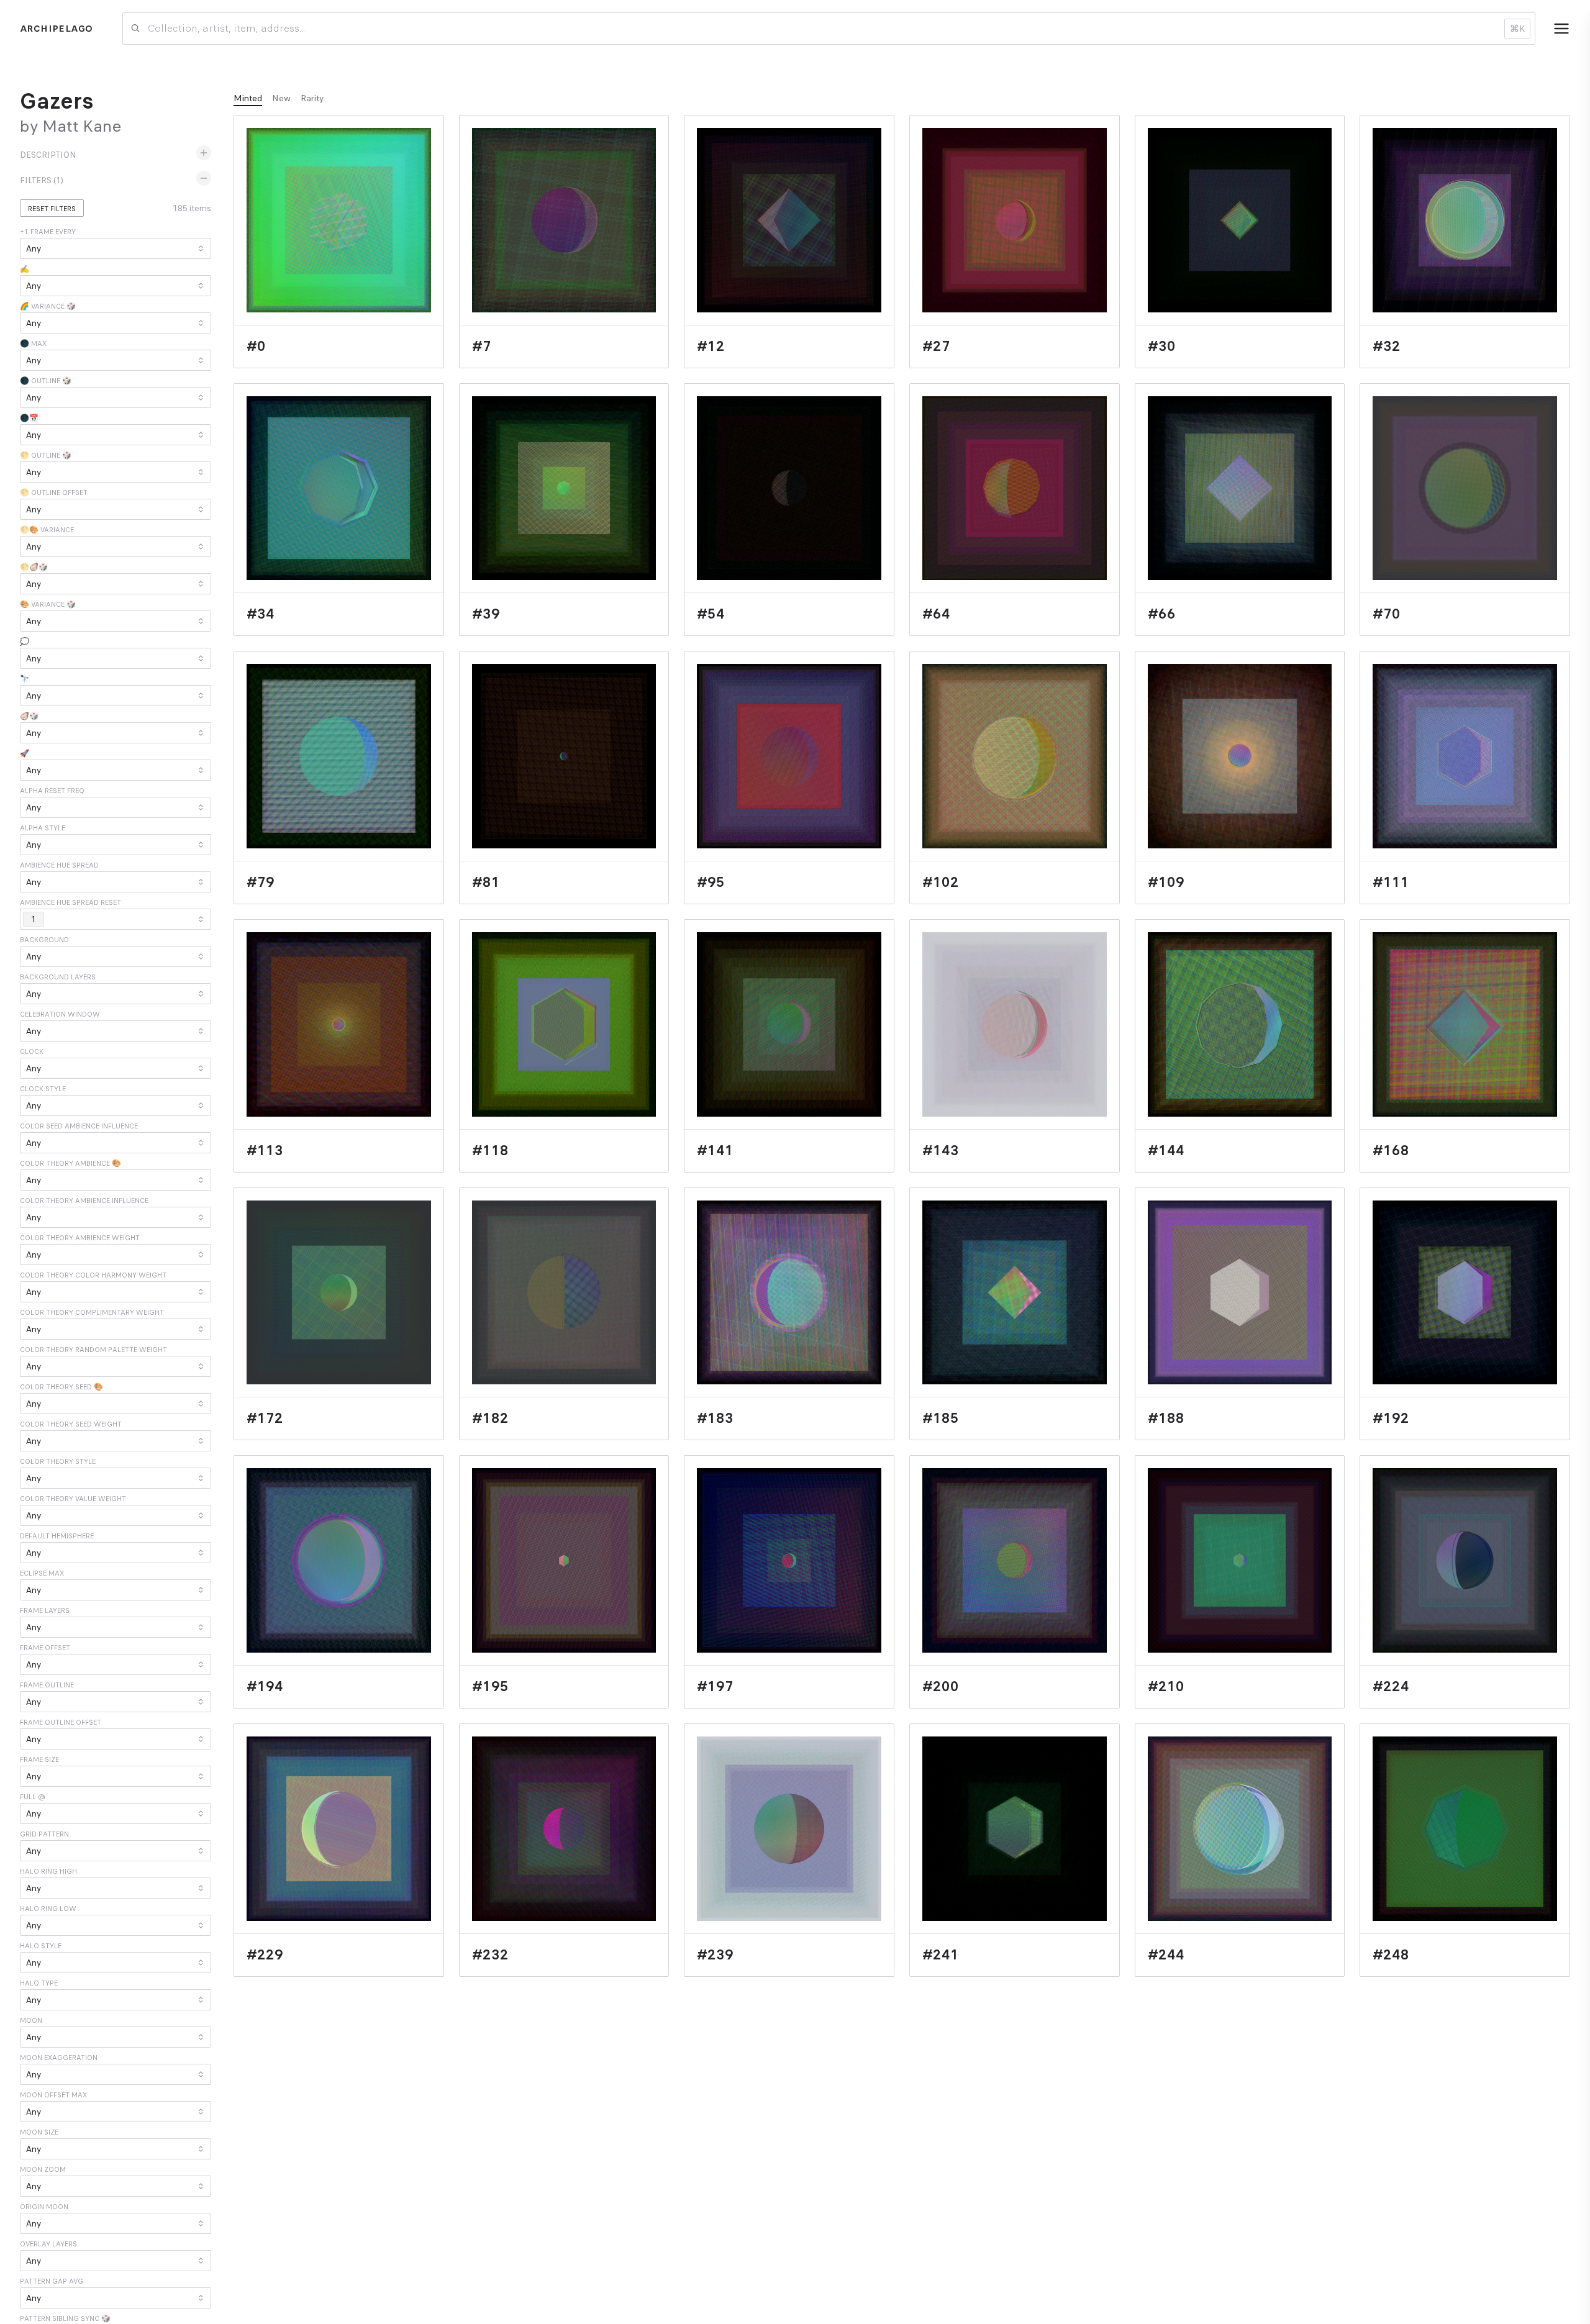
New (281, 98)
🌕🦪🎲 (34, 567)
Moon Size (39, 2132)
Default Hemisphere (57, 1536)
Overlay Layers (48, 2244)
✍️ (25, 269)
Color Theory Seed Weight (71, 1424)
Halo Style (41, 1946)
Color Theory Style (58, 1461)
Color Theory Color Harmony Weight (93, 1275)
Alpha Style (43, 828)
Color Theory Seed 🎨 (61, 1387)
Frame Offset (45, 1648)
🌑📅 (29, 418)
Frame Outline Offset (61, 1722)
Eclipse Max (42, 1573)
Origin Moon (44, 2207)
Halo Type (39, 1983)
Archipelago (56, 29)
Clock (32, 1051)
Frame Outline (47, 1685)
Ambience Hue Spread (59, 865)
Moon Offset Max (53, 2095)
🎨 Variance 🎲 (48, 604)
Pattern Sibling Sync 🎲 (65, 2318)
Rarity (312, 98)
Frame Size (39, 1759)
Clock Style (43, 1089)
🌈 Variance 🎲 (48, 306)
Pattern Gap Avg (52, 2281)
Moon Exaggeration (59, 2058)
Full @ (33, 1797)
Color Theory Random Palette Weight (93, 1350)
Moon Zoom (43, 2169)
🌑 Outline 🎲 (46, 381)
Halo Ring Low (48, 1909)
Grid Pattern (44, 1834)
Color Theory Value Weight (73, 1499)
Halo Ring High (48, 1871)
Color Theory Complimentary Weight (92, 1312)
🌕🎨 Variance (47, 530)
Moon (31, 2020)
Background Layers (58, 977)
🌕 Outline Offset (54, 492)
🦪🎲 (29, 716)
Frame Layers (45, 1610)
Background (44, 940)
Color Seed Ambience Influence (79, 1126)
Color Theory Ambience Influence (84, 1201)
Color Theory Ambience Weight (80, 1238)
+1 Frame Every (48, 232)
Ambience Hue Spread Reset (70, 902)
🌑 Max (33, 343)
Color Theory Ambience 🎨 (70, 1163)
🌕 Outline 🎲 (46, 455)
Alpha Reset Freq (52, 791)
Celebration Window (60, 1014)
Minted (248, 98)
